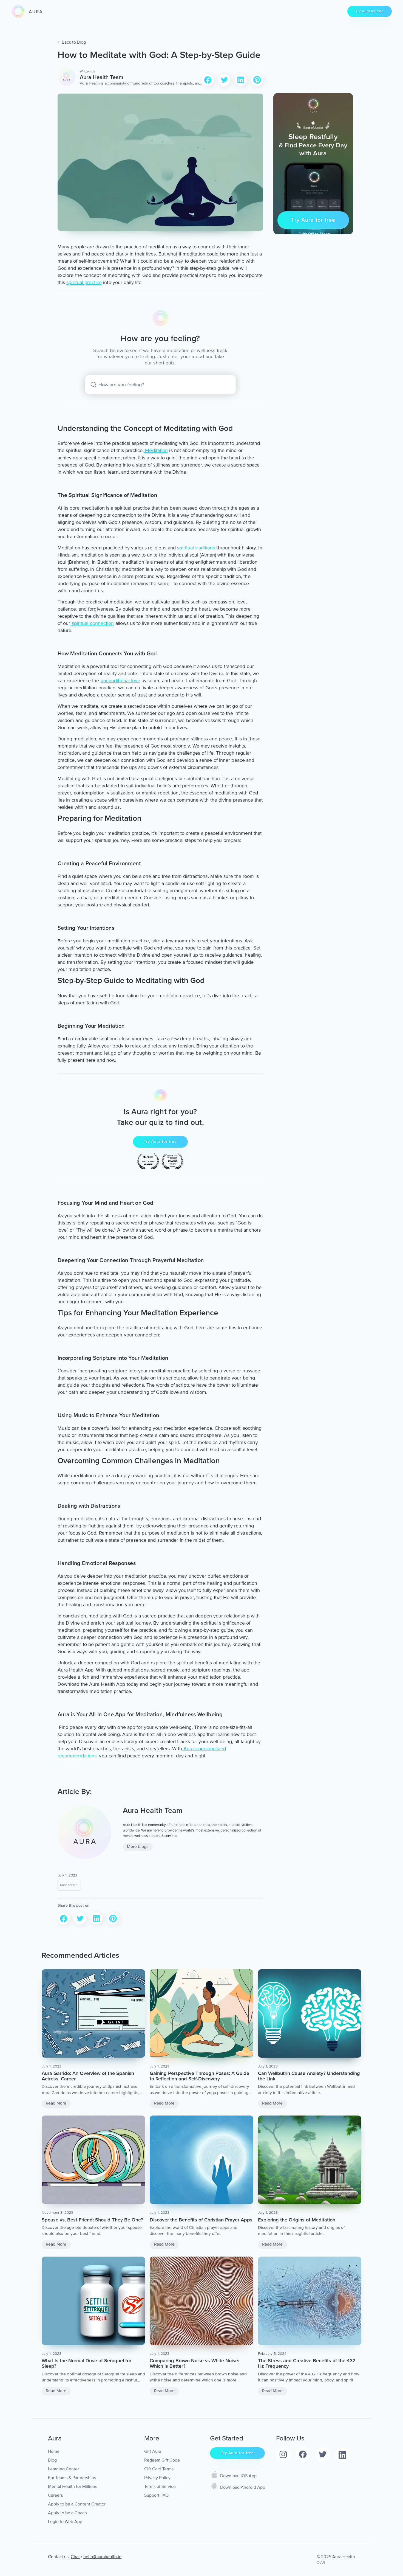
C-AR (321, 2562)
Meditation (156, 450)
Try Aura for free (370, 11)
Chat (75, 2557)
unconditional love (120, 681)
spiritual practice (84, 282)
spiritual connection (92, 623)
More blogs (138, 1847)
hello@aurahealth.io (102, 2557)
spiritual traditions (195, 548)
